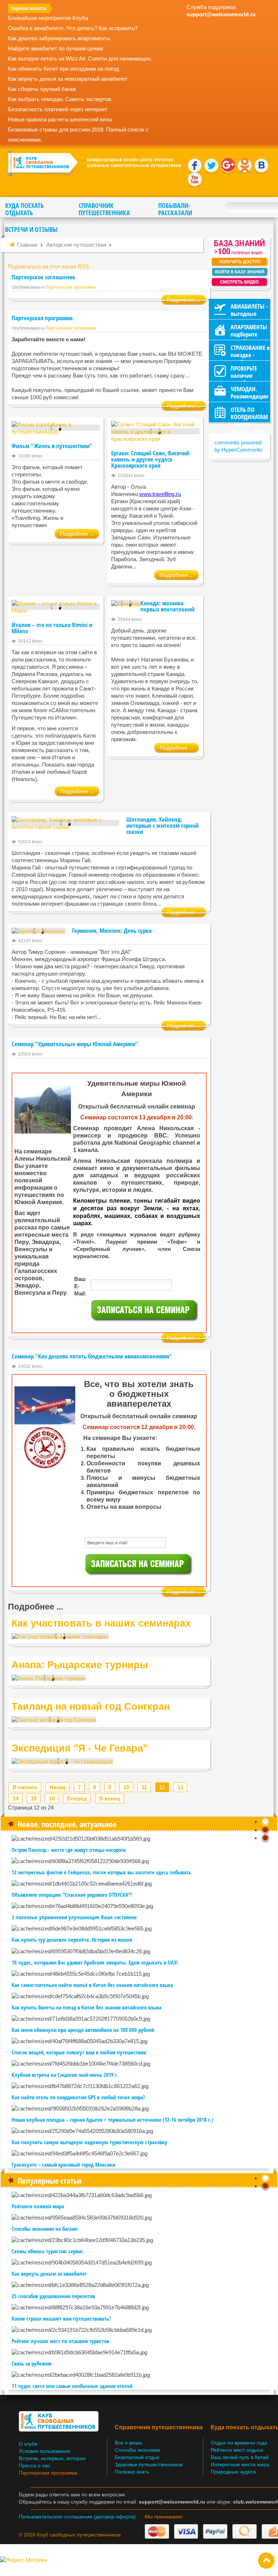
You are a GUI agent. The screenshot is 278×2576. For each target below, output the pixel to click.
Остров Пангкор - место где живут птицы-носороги (69, 1850)
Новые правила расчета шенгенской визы (60, 119)
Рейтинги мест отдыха (237, 2450)
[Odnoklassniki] (245, 166)
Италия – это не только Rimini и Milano (52, 628)
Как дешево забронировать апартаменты (59, 38)
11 (144, 1787)
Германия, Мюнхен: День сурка (112, 930)
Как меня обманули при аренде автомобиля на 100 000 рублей (83, 2030)
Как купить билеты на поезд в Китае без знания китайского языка (87, 2007)
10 (126, 1787)
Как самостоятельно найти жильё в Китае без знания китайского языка (92, 1985)
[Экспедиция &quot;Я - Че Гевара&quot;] (62, 1761)
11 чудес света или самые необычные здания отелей (72, 2386)
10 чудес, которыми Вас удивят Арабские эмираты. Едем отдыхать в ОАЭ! (95, 1962)
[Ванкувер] (126, 603)
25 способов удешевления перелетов (53, 2296)
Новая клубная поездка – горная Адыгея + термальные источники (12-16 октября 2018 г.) (112, 2120)
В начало (25, 1787)
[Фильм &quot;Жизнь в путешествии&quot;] (56, 428)
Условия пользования (45, 2451)
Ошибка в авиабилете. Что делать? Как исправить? (73, 28)
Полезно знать (132, 2472)
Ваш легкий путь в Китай (240, 2457)
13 (180, 1787)
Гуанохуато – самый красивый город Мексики (63, 2164)
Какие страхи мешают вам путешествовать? (61, 2318)
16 (52, 1798)
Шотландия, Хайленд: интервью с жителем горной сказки (162, 825)
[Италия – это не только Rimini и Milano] (56, 607)
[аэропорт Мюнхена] (38, 931)
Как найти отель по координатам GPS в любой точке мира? (78, 2097)
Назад (58, 1787)
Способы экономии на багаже (45, 2229)
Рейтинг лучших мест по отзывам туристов (60, 2341)
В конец (110, 1798)
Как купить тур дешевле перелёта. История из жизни (72, 1940)
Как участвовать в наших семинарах (101, 1623)
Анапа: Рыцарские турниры (80, 1665)
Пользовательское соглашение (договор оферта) (77, 2517)
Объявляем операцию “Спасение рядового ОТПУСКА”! (72, 1895)
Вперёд (77, 1798)
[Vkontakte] (261, 166)
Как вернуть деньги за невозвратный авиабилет (68, 79)
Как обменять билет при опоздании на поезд (64, 69)
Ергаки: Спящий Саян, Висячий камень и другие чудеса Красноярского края (150, 459)
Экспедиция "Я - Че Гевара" (80, 1748)
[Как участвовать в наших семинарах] (60, 1636)
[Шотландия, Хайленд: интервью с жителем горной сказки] (65, 823)
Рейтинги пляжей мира (38, 2206)
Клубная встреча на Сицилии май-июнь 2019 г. (65, 2075)
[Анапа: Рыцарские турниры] (49, 1678)
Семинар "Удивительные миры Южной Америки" (75, 1044)
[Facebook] (195, 166)
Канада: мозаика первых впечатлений (167, 606)
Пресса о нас (35, 2466)
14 (16, 1798)
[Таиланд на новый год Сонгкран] (54, 1719)
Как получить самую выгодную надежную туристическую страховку (89, 2142)
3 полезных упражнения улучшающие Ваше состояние (74, 1917)
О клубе (28, 2444)
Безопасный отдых (137, 2457)
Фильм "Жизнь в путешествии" (52, 446)
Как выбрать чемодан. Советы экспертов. (60, 99)
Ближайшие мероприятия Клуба (48, 18)
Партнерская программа (71, 287)
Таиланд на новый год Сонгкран (91, 1707)
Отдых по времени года (239, 2443)
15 (34, 1798)
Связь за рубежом (31, 2363)
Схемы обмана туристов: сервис (47, 2251)
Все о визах (129, 2443)
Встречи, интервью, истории (52, 2458)
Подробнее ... (184, 300)
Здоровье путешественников (149, 2465)
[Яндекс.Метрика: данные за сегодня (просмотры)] (24, 2560)
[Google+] (228, 166)
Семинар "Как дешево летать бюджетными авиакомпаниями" (92, 1356)
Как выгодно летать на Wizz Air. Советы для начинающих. (80, 59)
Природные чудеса (233, 2472)
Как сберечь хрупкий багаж (42, 89)
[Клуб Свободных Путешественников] (94, 163)
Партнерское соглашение (43, 277)
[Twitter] (211, 166)
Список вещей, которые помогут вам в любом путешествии (79, 2052)
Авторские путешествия (76, 245)
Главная (27, 245)
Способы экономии (138, 2450)
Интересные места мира (240, 2465)
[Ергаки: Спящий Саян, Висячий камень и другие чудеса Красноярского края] (155, 431)
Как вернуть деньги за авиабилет (49, 2274)
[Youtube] (195, 179)
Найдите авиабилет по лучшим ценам (55, 48)
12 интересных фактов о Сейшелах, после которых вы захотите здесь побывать (101, 1872)
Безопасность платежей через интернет (58, 109)
